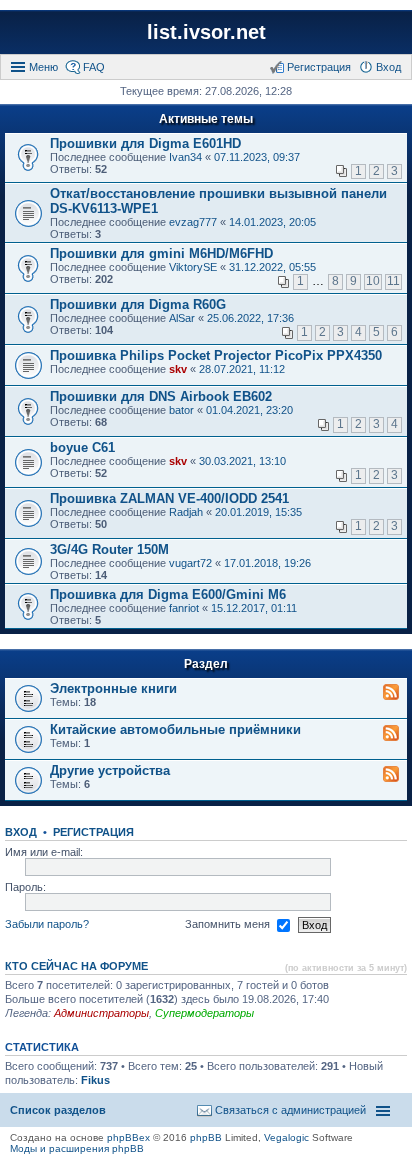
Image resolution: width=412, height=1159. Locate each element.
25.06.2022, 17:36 (250, 318)
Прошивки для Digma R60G (138, 304)
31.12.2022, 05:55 (272, 267)
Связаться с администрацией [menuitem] (290, 1110)
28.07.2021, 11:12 (242, 369)
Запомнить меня (229, 924)
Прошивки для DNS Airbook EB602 (161, 396)
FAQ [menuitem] (94, 67)
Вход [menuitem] (388, 67)
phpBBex (128, 1137)
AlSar (182, 318)
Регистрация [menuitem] (319, 67)
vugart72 (190, 563)
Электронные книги (113, 688)
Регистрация (93, 832)
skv (178, 369)
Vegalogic (286, 1137)
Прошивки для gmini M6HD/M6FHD (161, 253)
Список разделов (58, 1110)
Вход (21, 832)
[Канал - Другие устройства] (391, 775)
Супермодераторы (204, 1013)
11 (393, 281)
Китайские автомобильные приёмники (175, 729)
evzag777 (193, 222)
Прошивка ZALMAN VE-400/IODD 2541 (169, 498)
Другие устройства (110, 770)
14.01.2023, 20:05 (272, 222)
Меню (43, 67)
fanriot (184, 608)
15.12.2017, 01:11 (254, 608)
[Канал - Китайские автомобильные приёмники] (391, 734)
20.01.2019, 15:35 (258, 512)
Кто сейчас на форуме (76, 966)
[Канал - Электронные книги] (391, 693)
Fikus (95, 1080)
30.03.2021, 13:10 (242, 461)
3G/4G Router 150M (109, 549)
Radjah (186, 512)
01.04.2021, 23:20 (249, 410)
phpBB (206, 1137)
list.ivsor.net (206, 32)
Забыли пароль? (47, 924)
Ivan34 (185, 157)
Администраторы (101, 1013)
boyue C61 (82, 447)
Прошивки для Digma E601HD (145, 143)
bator (181, 410)
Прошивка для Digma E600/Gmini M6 (168, 594)
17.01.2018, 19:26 (267, 563)
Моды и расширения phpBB (77, 1148)
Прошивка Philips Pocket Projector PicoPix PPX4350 (216, 355)
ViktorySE (193, 267)
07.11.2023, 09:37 (257, 157)
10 (373, 281)
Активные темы (206, 119)
